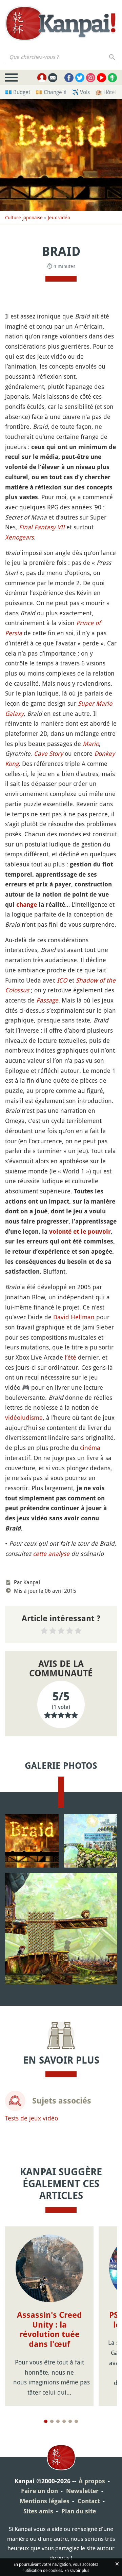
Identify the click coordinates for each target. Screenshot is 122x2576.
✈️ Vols (81, 92)
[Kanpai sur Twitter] (80, 78)
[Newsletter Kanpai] (53, 78)
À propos (92, 2481)
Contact (89, 2501)
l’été (70, 1357)
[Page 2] (52, 2421)
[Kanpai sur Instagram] (91, 78)
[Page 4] (64, 2421)
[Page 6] (76, 2421)
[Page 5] (70, 2421)
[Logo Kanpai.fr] (61, 24)
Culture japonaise (24, 217)
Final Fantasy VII (42, 527)
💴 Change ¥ (51, 92)
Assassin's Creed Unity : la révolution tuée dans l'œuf (49, 2330)
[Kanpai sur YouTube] (101, 78)
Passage (47, 1000)
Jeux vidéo (59, 217)
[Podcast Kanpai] (112, 78)
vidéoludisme (24, 1417)
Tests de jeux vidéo (32, 2118)
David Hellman (74, 1317)
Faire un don (39, 2491)
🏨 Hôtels (107, 92)
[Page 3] (58, 2421)
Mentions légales (45, 2501)
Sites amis (38, 2511)
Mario (91, 744)
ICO (62, 980)
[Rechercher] (112, 57)
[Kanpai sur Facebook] (69, 78)
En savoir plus (77, 2570)
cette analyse (51, 1554)
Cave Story (48, 753)
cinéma (90, 1448)
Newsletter (82, 2491)
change (27, 905)
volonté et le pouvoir (80, 1231)
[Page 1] (46, 2421)
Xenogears (19, 537)
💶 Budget (18, 92)
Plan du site (79, 2511)
